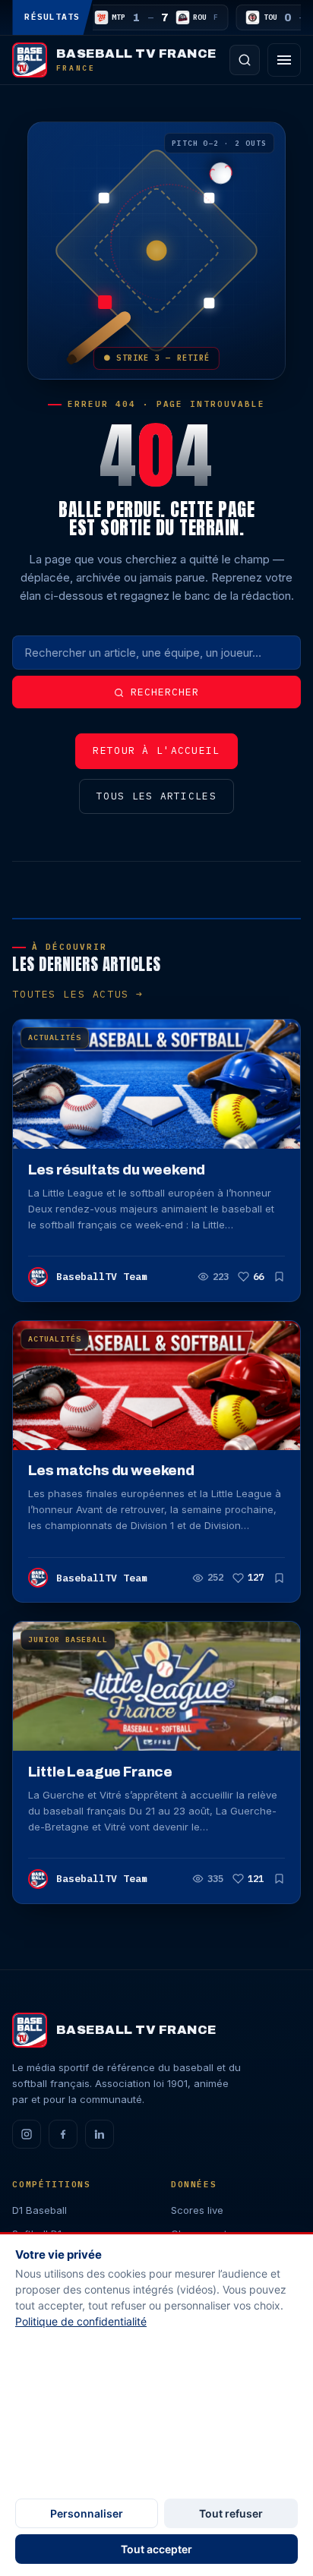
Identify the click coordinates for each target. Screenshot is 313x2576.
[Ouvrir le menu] (284, 60)
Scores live (197, 2210)
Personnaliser (87, 2513)
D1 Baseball (40, 2210)
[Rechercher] (245, 60)
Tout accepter (156, 2549)
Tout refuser (231, 2513)
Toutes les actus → (77, 994)
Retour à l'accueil (156, 750)
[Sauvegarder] (279, 1277)
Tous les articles (156, 796)
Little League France (100, 1772)
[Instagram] (27, 2134)
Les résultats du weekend (117, 1170)
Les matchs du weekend (111, 1471)
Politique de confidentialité (81, 2321)
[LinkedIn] (100, 2134)
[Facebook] (63, 2134)
